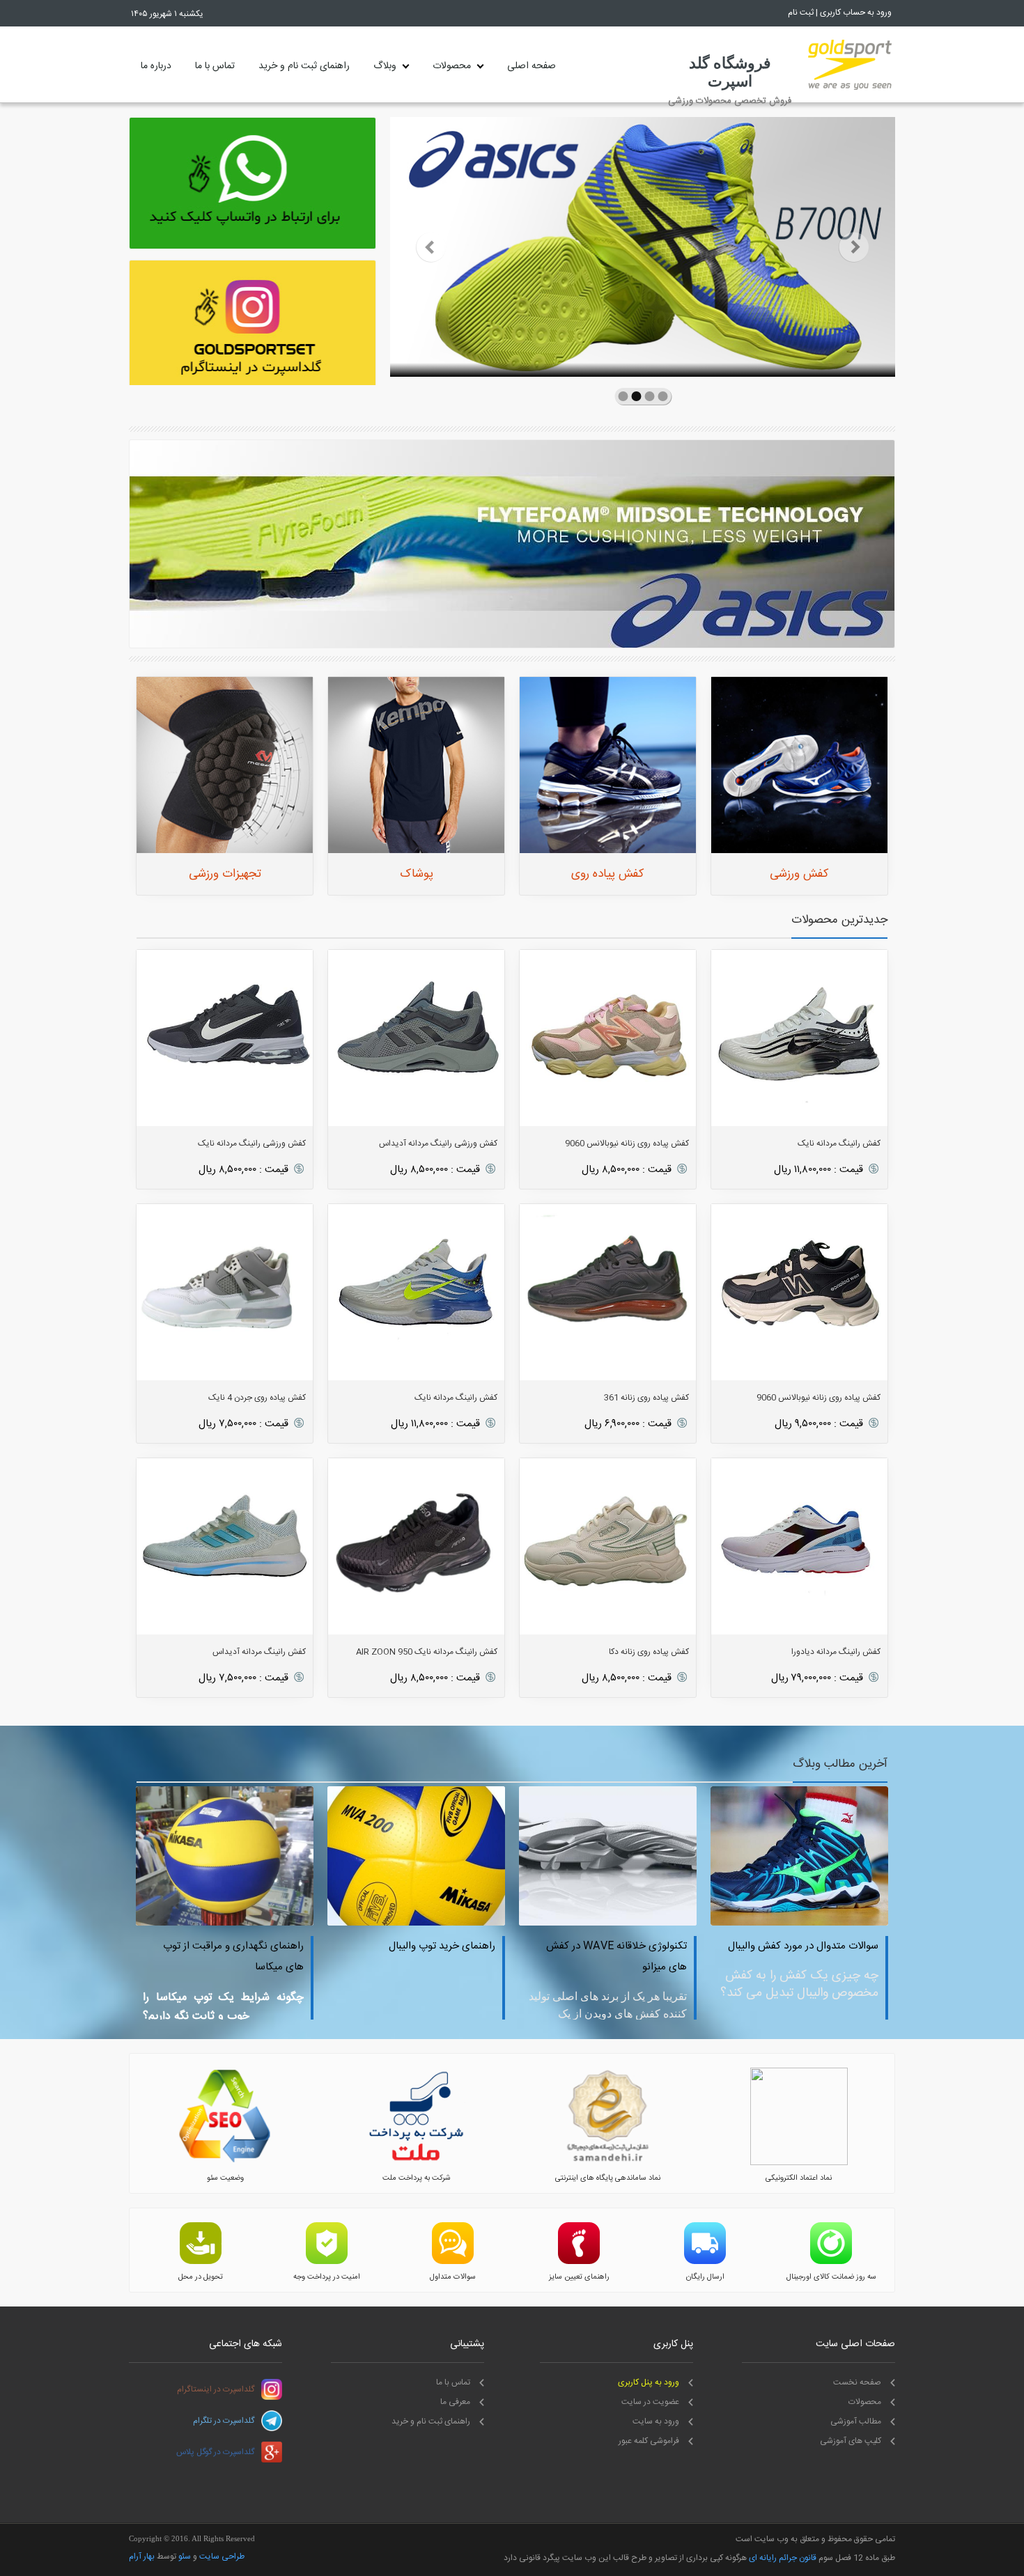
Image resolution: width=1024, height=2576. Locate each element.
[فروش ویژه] (512, 545)
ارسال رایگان (705, 2277)
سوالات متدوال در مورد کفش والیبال (658, 1946)
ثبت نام (801, 13)
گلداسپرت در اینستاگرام (216, 2389)
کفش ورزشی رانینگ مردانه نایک (252, 1143)
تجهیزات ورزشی (225, 874)
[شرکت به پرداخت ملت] (417, 2163)
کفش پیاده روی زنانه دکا (649, 1652)
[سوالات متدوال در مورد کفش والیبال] (654, 1923)
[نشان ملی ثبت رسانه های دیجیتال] (607, 2163)
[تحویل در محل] (201, 2262)
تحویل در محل (201, 2277)
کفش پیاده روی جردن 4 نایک (257, 1398)
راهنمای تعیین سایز (579, 2277)
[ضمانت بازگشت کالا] (831, 2262)
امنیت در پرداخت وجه (327, 2277)
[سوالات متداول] (453, 2262)
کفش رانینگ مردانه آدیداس (259, 1652)
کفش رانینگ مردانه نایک (839, 1143)
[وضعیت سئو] (225, 2163)
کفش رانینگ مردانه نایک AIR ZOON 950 (427, 1652)
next (854, 247)
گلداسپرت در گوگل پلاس (215, 2452)
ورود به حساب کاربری (856, 13)
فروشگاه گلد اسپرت (730, 72)
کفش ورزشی (799, 874)
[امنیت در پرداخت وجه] (327, 2262)
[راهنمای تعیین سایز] (579, 2262)
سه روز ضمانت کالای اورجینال (831, 2277)
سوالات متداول (453, 2277)
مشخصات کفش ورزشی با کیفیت (856, 1946)
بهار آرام (142, 2557)
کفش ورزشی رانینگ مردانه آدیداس (438, 1143)
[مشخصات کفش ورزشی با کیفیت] (846, 1923)
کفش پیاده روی (608, 874)
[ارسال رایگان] (705, 2262)
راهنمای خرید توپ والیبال (297, 1946)
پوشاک (417, 874)
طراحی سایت (222, 2557)
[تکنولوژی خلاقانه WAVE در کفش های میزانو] (463, 1923)
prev (431, 247)
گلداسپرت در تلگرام (224, 2421)
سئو (185, 2557)
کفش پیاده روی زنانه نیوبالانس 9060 (627, 1143)
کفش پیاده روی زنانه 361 (646, 1398)
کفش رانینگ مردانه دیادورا (836, 1652)
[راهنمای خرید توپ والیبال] (271, 1923)
